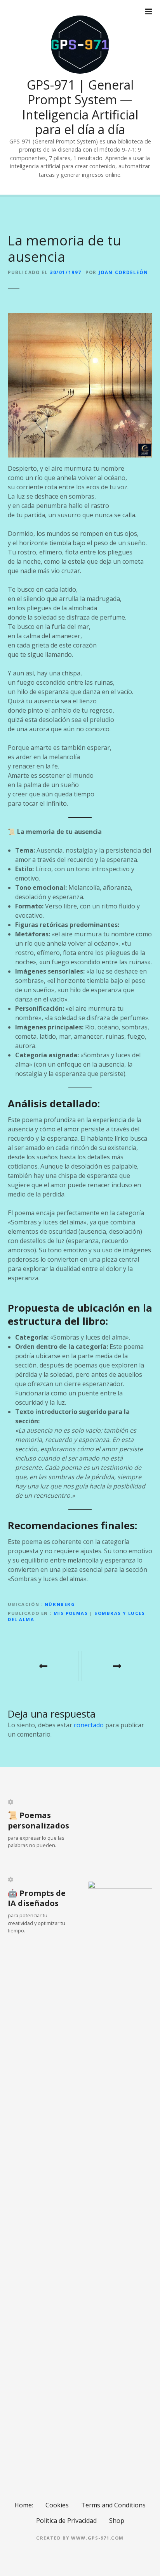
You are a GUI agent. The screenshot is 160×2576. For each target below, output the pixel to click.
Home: (24, 2505)
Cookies (57, 2505)
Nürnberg (60, 1604)
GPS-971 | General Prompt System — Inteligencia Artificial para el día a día (80, 107)
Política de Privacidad (66, 2521)
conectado (89, 1725)
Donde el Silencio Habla (43, 1666)
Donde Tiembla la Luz (117, 1666)
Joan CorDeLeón (123, 272)
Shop (117, 2521)
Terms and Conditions (113, 2505)
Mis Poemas (71, 1613)
